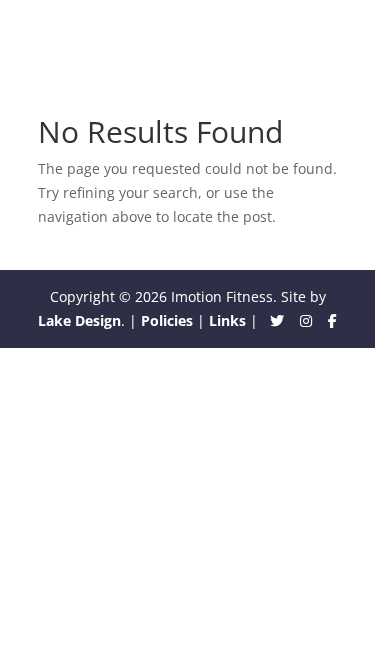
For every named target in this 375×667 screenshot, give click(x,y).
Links (227, 320)
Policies (167, 320)
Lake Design (79, 320)
